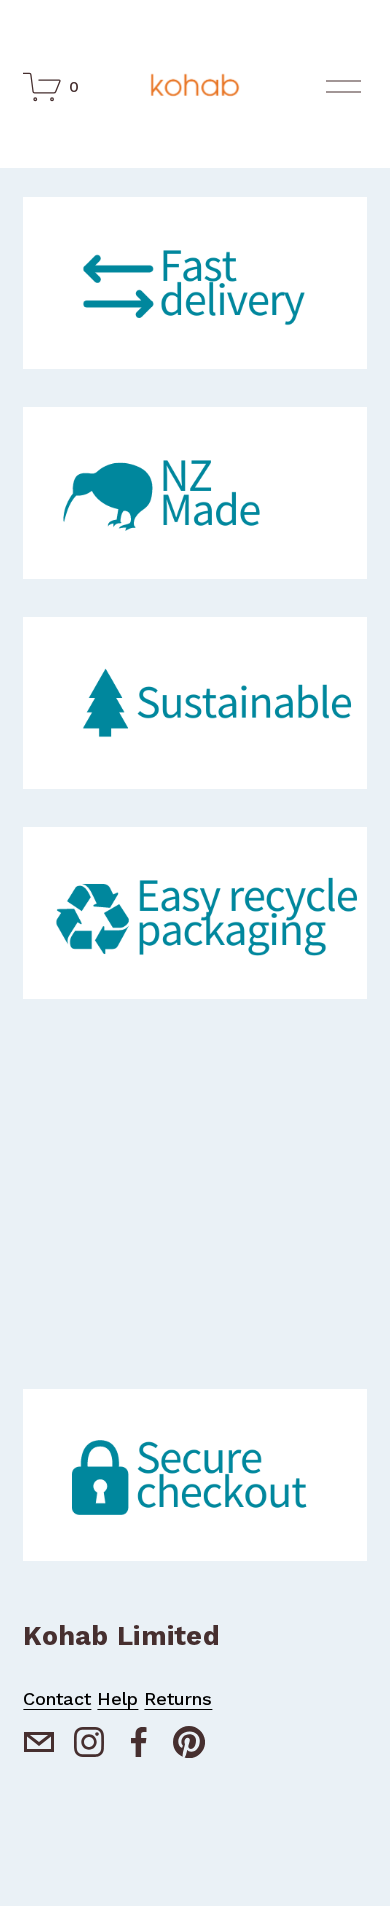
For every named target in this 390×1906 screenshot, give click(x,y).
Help (117, 1698)
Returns (178, 1698)
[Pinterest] (189, 1742)
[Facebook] (139, 1742)
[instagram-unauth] (89, 1742)
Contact (57, 1698)
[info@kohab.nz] (39, 1742)
